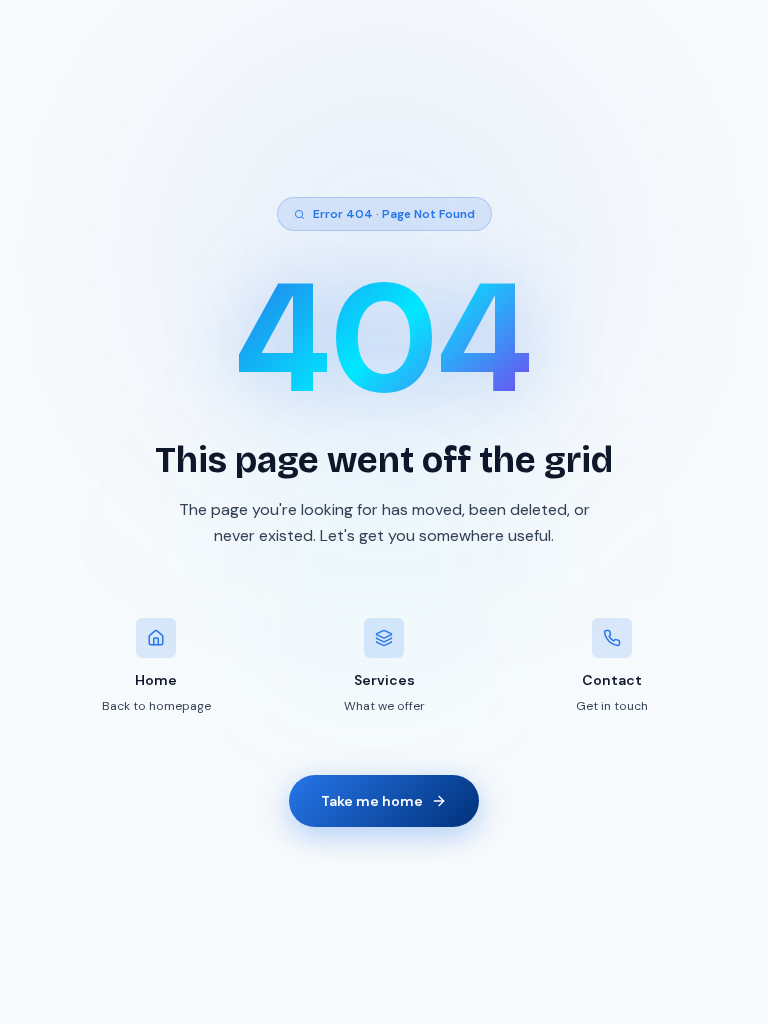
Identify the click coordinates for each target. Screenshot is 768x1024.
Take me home (372, 801)
